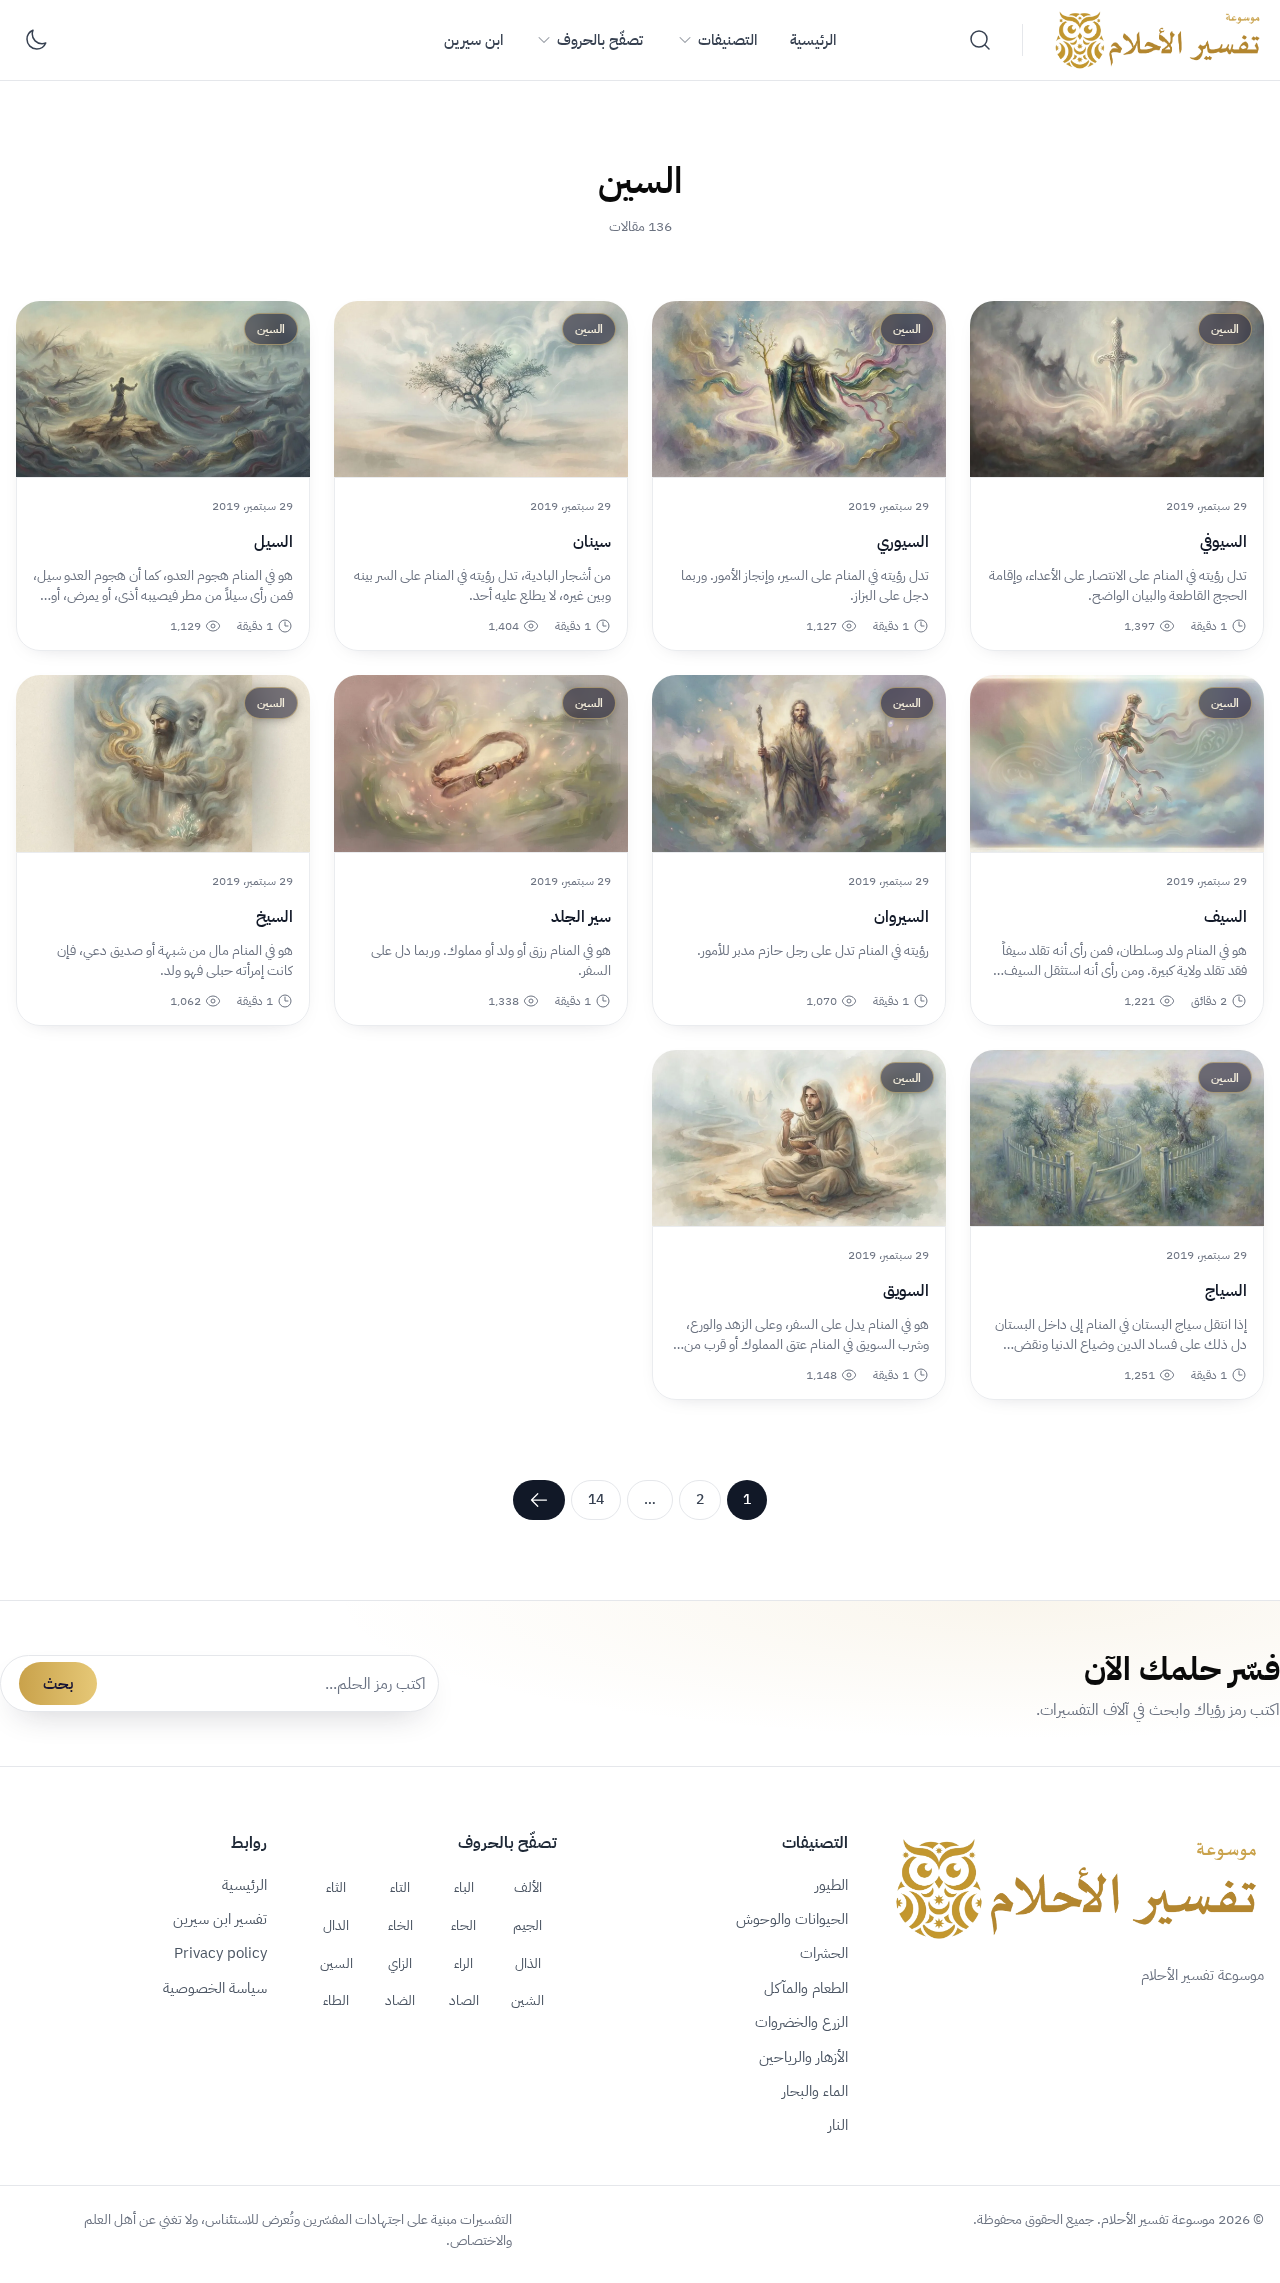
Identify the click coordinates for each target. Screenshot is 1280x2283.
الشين (527, 2000)
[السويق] (799, 1138)
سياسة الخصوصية (215, 1988)
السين (336, 1963)
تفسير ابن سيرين (220, 1919)
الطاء (336, 2000)
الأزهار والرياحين (803, 2057)
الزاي (400, 1963)
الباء (464, 1887)
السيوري (903, 542)
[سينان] (481, 389)
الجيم (527, 1925)
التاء (400, 1887)
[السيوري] (799, 389)
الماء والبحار (815, 2091)
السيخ (274, 917)
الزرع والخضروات (801, 2022)
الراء (463, 1963)
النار (838, 2125)
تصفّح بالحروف (600, 40)
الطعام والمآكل (806, 1988)
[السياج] (1117, 1138)
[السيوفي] (1117, 389)
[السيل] (163, 389)
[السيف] (1117, 763)
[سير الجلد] (481, 763)
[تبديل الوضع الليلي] (36, 40)
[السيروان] (799, 763)
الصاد (464, 2000)
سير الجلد (581, 917)
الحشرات (824, 1953)
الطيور (831, 1885)
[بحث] (980, 40)
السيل (273, 542)
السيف (1225, 917)
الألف (528, 1887)
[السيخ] (163, 763)
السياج (1226, 1291)
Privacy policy (220, 1953)
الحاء (463, 1925)
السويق (906, 1291)
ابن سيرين (473, 40)
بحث (58, 1684)
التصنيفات (727, 40)
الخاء (400, 1925)
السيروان (901, 917)
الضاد (400, 2000)
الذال (528, 1963)
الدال (336, 1925)
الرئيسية (813, 40)
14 (596, 1499)
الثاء (336, 1887)
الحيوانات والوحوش (792, 1919)
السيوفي (1223, 542)
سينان (592, 542)
